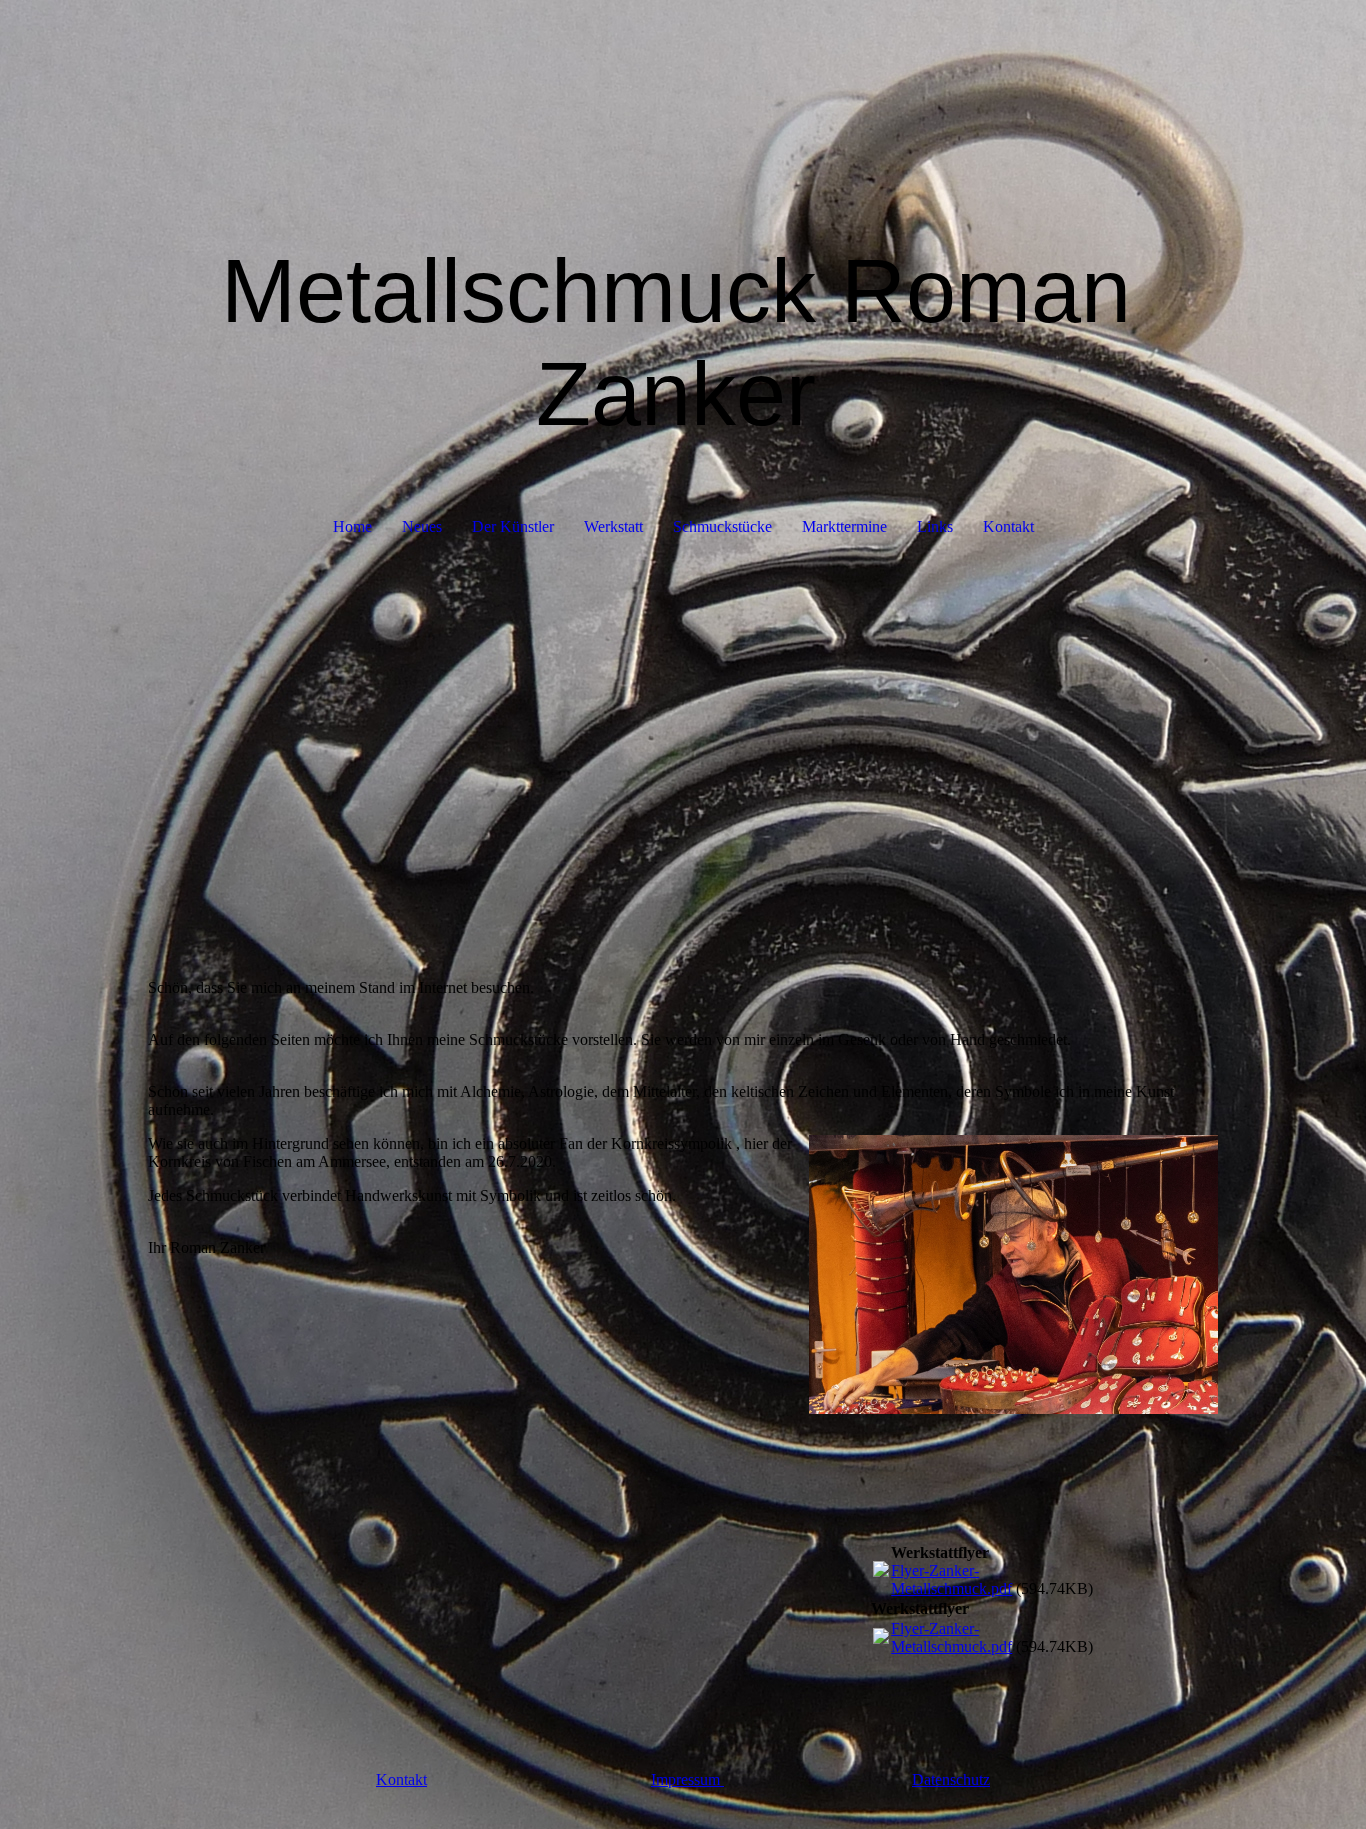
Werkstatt (613, 526)
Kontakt (1008, 526)
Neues (422, 526)
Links (935, 526)
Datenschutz (951, 1779)
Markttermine (844, 526)
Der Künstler (513, 526)
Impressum (687, 1779)
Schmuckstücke (722, 526)
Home (352, 526)
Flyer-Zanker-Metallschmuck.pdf (951, 1579)
